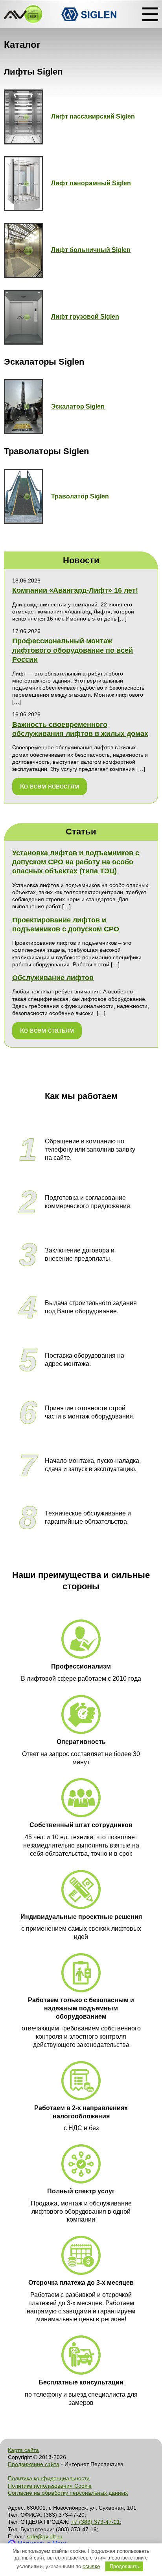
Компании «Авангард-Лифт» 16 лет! (75, 590)
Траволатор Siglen (80, 496)
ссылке (91, 2566)
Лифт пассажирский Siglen (93, 116)
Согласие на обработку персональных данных (68, 2493)
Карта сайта (23, 2450)
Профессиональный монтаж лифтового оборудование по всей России (73, 650)
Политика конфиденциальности (49, 2478)
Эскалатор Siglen (78, 406)
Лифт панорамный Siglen (91, 183)
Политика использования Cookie (50, 2486)
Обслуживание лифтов (53, 978)
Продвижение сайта (34, 2464)
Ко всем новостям (50, 786)
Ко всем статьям (47, 1030)
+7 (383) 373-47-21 (96, 2522)
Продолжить (124, 2566)
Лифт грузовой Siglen (85, 317)
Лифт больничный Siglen (91, 250)
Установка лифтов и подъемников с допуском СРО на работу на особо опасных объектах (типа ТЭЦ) (76, 862)
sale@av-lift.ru (45, 2536)
